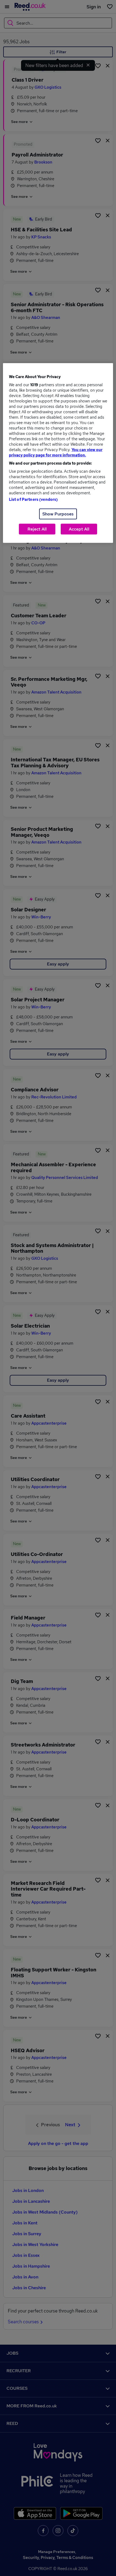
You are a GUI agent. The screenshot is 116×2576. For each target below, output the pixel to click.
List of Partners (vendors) (33, 499)
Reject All (37, 529)
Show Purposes (58, 514)
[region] (58, 453)
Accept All (79, 529)
